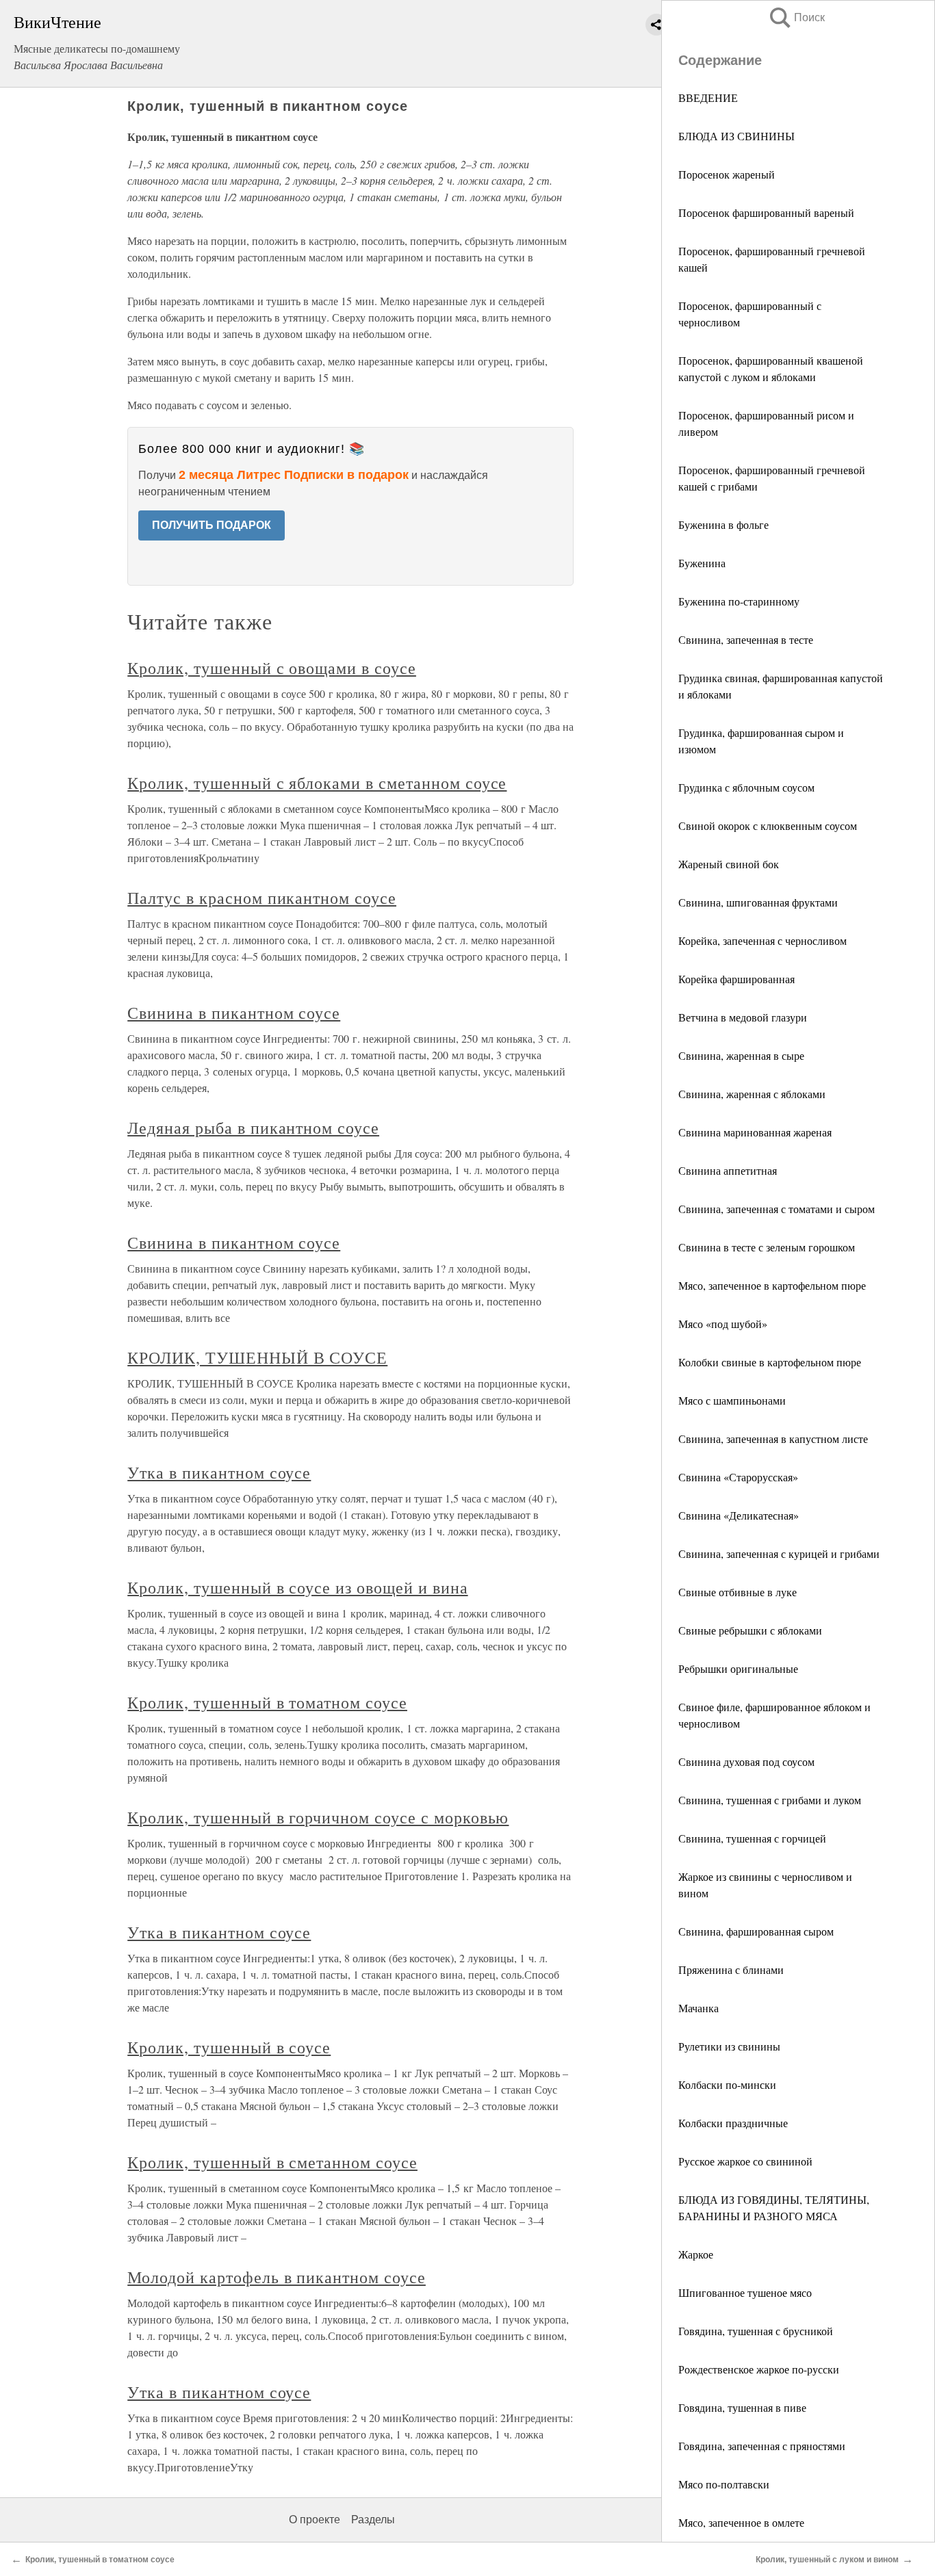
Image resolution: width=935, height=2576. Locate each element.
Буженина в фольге (723, 524)
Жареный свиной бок (729, 864)
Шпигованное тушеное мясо (745, 2292)
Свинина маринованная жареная (755, 1132)
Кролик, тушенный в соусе (229, 2047)
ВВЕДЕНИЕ (708, 97)
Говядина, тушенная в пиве (742, 2407)
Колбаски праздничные (733, 2123)
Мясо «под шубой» (723, 1324)
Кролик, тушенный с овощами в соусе (272, 668)
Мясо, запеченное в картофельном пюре (772, 1285)
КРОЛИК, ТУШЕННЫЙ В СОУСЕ (257, 1357)
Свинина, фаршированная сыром (756, 1931)
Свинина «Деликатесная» (739, 1515)
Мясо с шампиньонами (732, 1400)
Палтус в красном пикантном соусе (262, 898)
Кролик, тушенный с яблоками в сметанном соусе (317, 783)
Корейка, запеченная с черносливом (763, 940)
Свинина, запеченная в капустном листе (773, 1439)
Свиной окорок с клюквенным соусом (768, 825)
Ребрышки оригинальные (738, 1668)
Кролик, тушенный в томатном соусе (267, 1702)
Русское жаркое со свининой (745, 2161)
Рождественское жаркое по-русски (759, 2369)
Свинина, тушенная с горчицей (752, 1838)
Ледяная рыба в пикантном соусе (253, 1128)
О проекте (315, 2520)
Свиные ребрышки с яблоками (750, 1630)
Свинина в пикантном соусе (234, 1013)
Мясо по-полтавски (724, 2484)
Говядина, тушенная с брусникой (756, 2331)
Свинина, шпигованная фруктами (758, 902)
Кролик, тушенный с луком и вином (827, 2560)
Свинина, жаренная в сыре (741, 1055)
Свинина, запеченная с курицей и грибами (779, 1553)
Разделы (373, 2520)
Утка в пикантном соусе (219, 1472)
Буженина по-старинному (739, 601)
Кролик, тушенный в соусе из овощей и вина (297, 1587)
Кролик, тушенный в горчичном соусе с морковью (318, 1817)
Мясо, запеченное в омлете (741, 2522)
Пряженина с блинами (731, 1969)
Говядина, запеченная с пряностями (762, 2446)
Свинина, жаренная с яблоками (752, 1094)
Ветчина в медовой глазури (743, 1017)
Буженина (702, 563)
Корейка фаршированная (737, 979)
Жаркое (696, 2254)
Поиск (796, 17)
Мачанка (699, 2008)
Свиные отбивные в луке (738, 1592)
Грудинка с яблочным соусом (746, 787)
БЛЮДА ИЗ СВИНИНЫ (737, 136)
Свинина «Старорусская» (738, 1477)
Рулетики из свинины (729, 2046)
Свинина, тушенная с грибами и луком (770, 1800)
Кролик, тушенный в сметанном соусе (272, 2162)
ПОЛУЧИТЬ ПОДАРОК (212, 525)
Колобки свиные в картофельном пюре (770, 1362)
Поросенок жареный (727, 174)
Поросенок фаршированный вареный (766, 212)
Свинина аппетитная (728, 1170)
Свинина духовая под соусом (746, 1761)
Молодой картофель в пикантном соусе (277, 2277)
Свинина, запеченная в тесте (746, 639)
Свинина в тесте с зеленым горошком (767, 1247)
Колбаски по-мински (727, 2084)
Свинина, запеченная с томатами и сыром (777, 1209)
